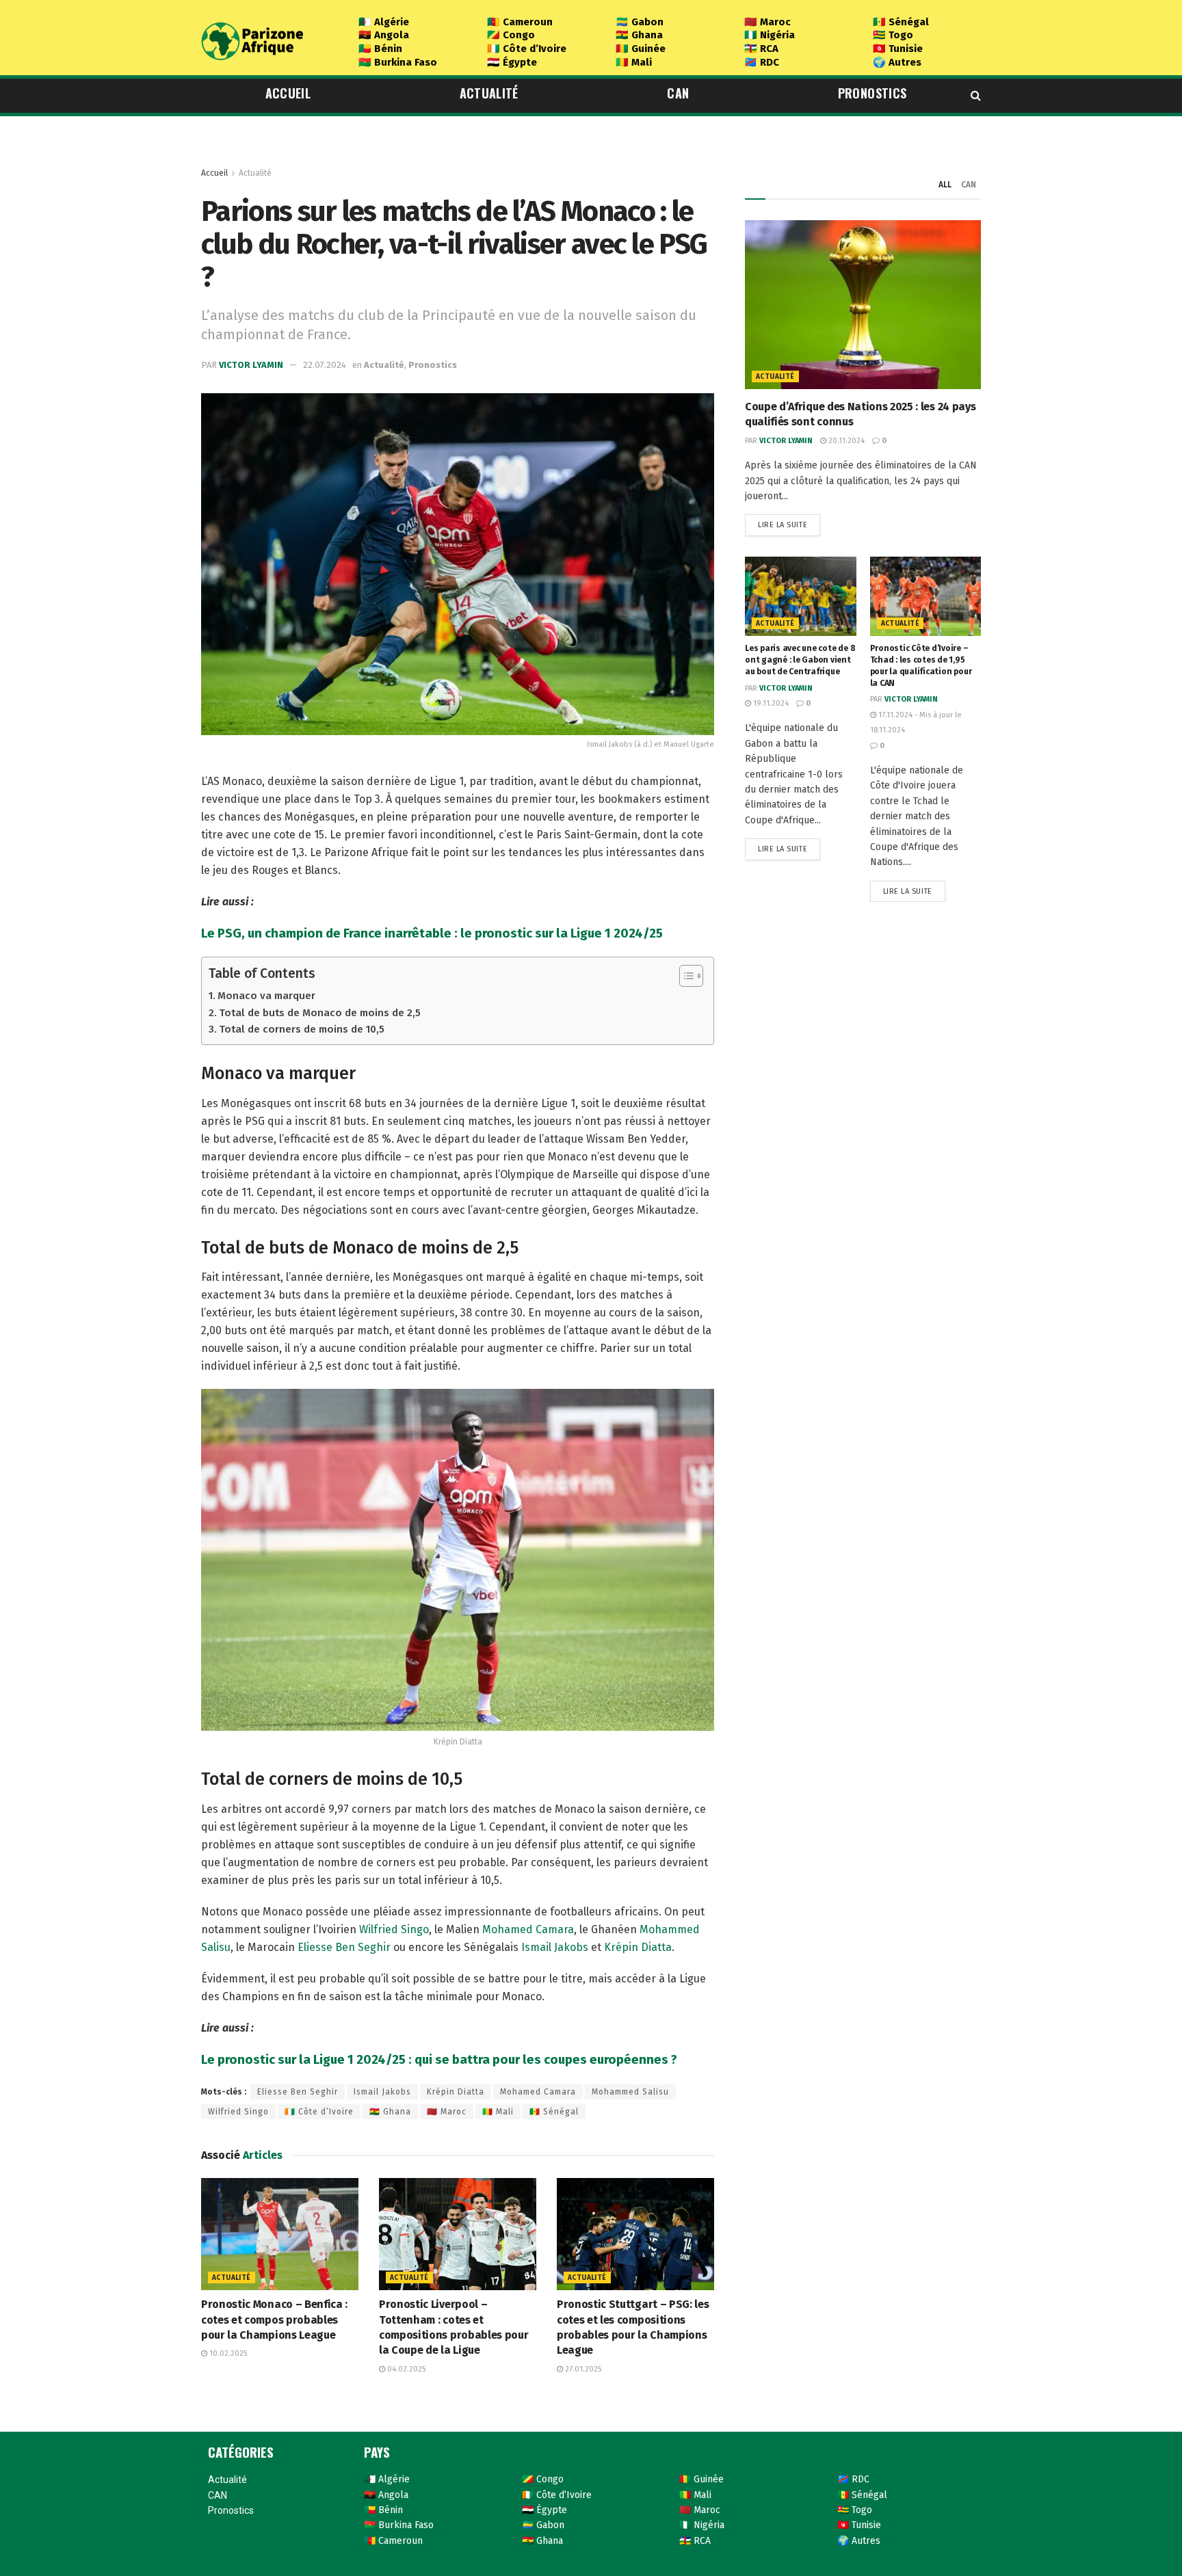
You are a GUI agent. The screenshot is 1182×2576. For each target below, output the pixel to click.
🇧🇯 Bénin (380, 49)
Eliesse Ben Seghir (344, 1947)
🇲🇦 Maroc (767, 22)
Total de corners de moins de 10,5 (302, 1029)
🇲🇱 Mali (634, 62)
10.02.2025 (227, 2353)
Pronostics (872, 93)
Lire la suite (783, 525)
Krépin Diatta (638, 1947)
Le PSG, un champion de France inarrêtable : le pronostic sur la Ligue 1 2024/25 (432, 933)
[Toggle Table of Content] (684, 976)
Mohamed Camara (528, 1929)
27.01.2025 (582, 2369)
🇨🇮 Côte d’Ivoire (527, 49)
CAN (678, 93)
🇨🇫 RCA (761, 49)
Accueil (288, 93)
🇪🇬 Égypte (512, 62)
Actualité (489, 93)
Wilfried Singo (394, 1929)
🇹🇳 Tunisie (898, 49)
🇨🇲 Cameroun (520, 22)
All (945, 185)
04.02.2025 (405, 2369)
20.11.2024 (845, 441)
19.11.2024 (770, 703)
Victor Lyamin (251, 365)
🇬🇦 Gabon (640, 22)
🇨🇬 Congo (511, 35)
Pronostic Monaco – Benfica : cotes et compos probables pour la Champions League (274, 2320)
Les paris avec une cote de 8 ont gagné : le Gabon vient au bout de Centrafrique (800, 660)
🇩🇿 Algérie (384, 22)
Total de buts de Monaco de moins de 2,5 (320, 1013)
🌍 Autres (897, 62)
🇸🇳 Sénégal (901, 22)
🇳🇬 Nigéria (770, 35)
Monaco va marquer (266, 996)
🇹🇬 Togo (893, 35)
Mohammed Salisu (630, 2092)
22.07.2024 (325, 365)
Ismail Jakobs (555, 1947)
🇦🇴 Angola (384, 35)
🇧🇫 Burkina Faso (398, 62)
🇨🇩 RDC (762, 62)
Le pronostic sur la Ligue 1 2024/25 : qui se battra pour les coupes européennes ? (439, 2060)
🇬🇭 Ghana (639, 35)
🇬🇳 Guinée (641, 49)
